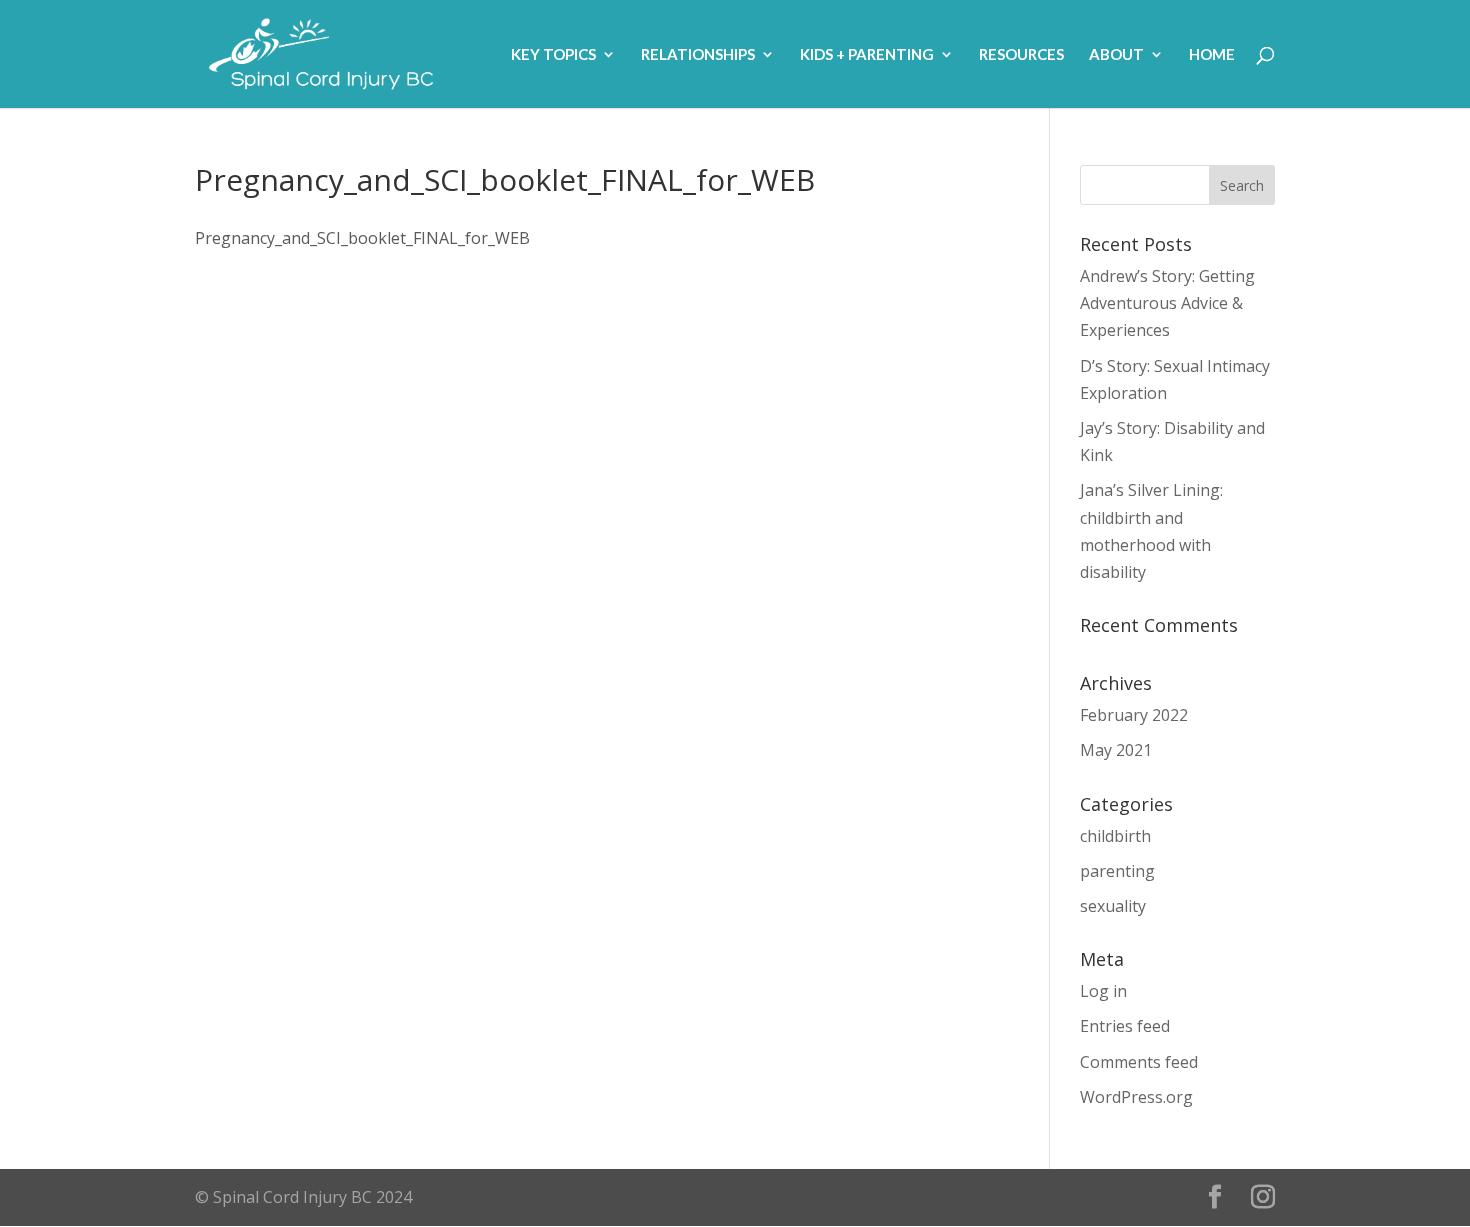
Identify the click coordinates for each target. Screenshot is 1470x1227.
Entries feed (1125, 1026)
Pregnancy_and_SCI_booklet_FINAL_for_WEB (362, 238)
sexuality (1113, 906)
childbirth (1115, 836)
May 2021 (1116, 750)
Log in (1103, 991)
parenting (1117, 871)
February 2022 (1134, 715)
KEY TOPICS (553, 55)
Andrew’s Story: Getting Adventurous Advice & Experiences (1167, 303)
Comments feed (1139, 1062)
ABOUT (1116, 55)
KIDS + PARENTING (867, 55)
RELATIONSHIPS (698, 55)
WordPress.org (1136, 1097)
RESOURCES (1021, 55)
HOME (1212, 55)
